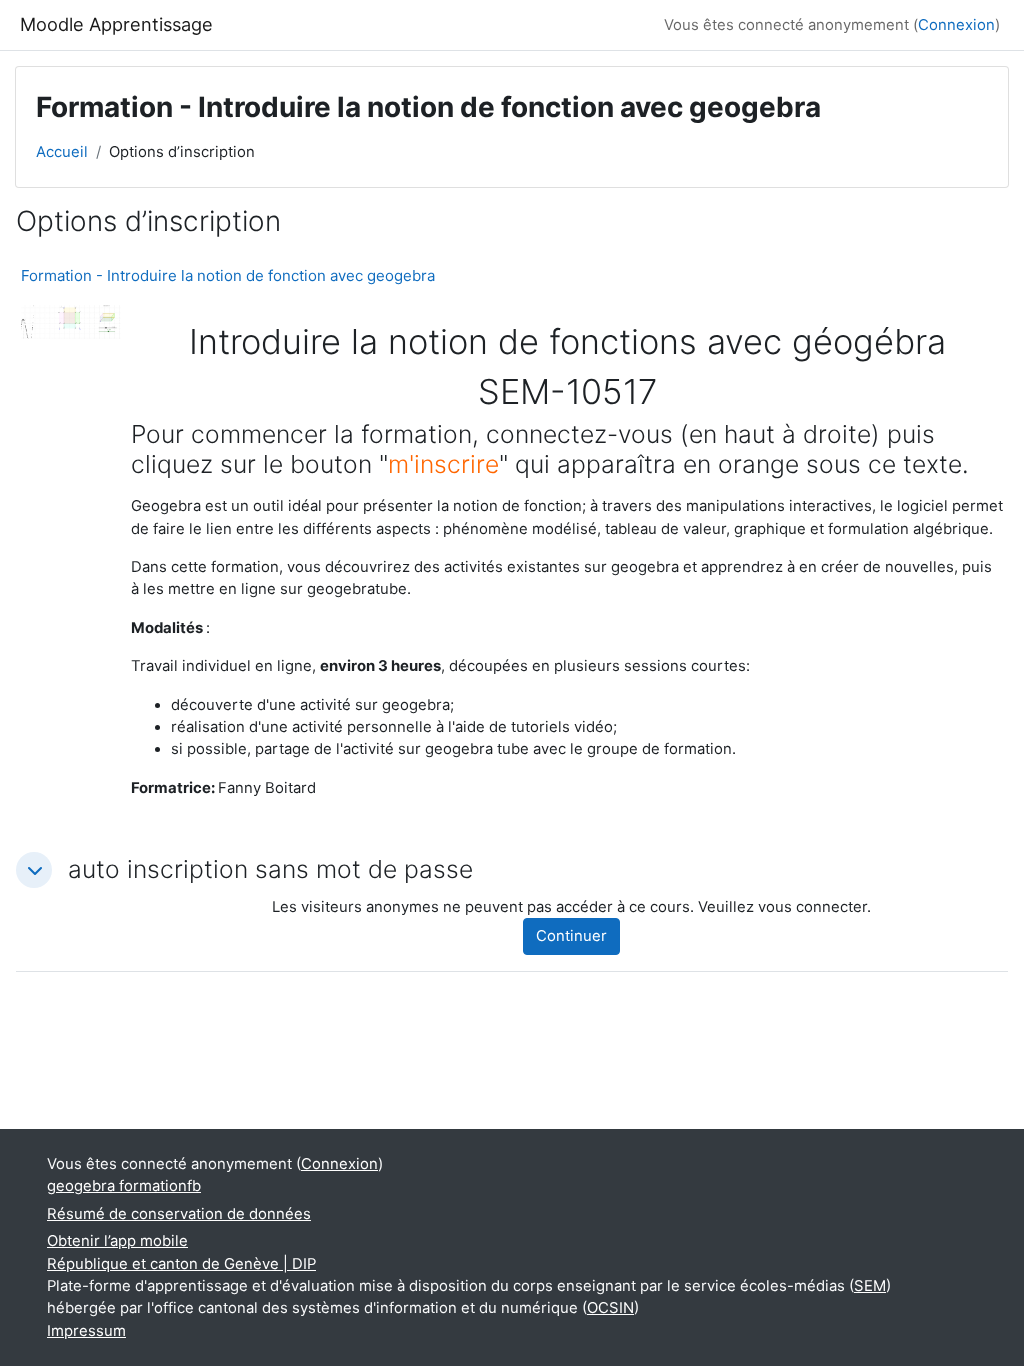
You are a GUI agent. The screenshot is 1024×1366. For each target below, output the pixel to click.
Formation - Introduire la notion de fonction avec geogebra (228, 275)
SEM (870, 1286)
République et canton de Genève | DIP (181, 1264)
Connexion (956, 25)
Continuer (571, 936)
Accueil (62, 152)
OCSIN (610, 1308)
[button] (34, 870)
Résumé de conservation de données (179, 1214)
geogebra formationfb (124, 1186)
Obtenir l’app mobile (117, 1241)
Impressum (86, 1331)
